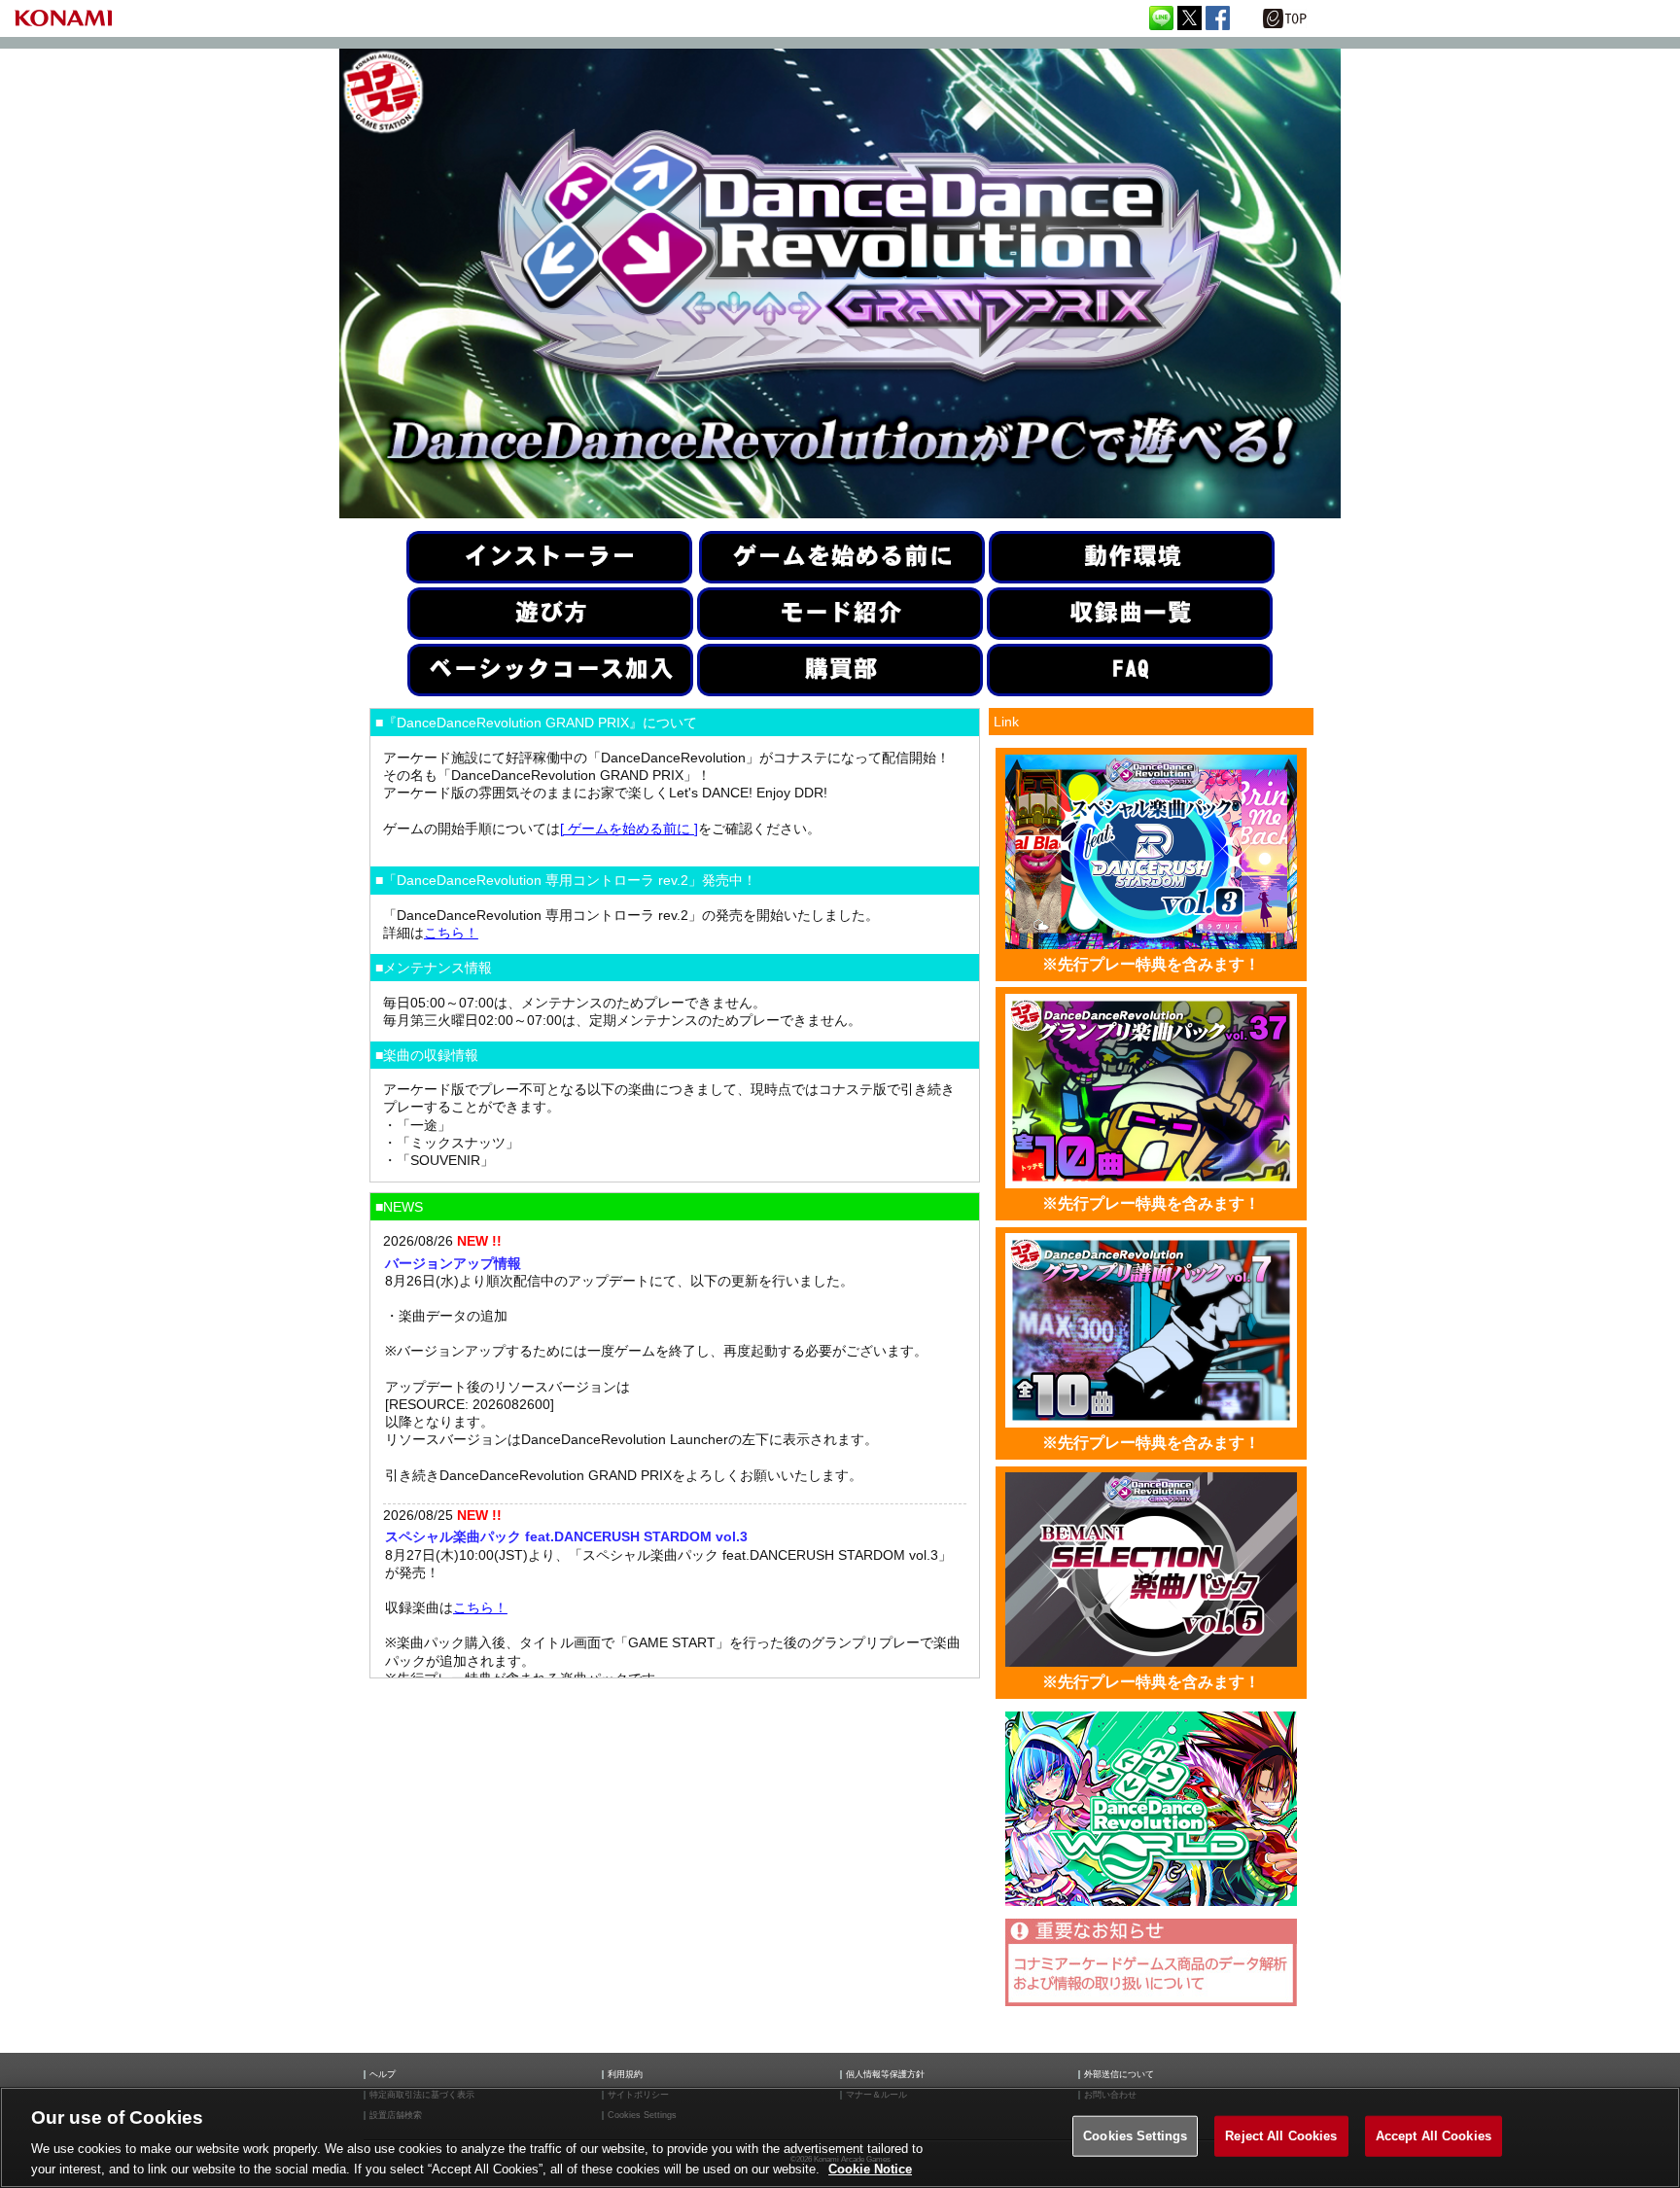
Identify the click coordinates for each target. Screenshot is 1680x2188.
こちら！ (451, 933)
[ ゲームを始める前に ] (629, 829)
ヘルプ (383, 2075)
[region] (840, 2137)
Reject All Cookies (1281, 2136)
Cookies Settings (1135, 2136)
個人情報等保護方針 (885, 2075)
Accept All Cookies (1434, 2136)
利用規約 (625, 2075)
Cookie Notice (870, 2168)
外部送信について (1119, 2075)
